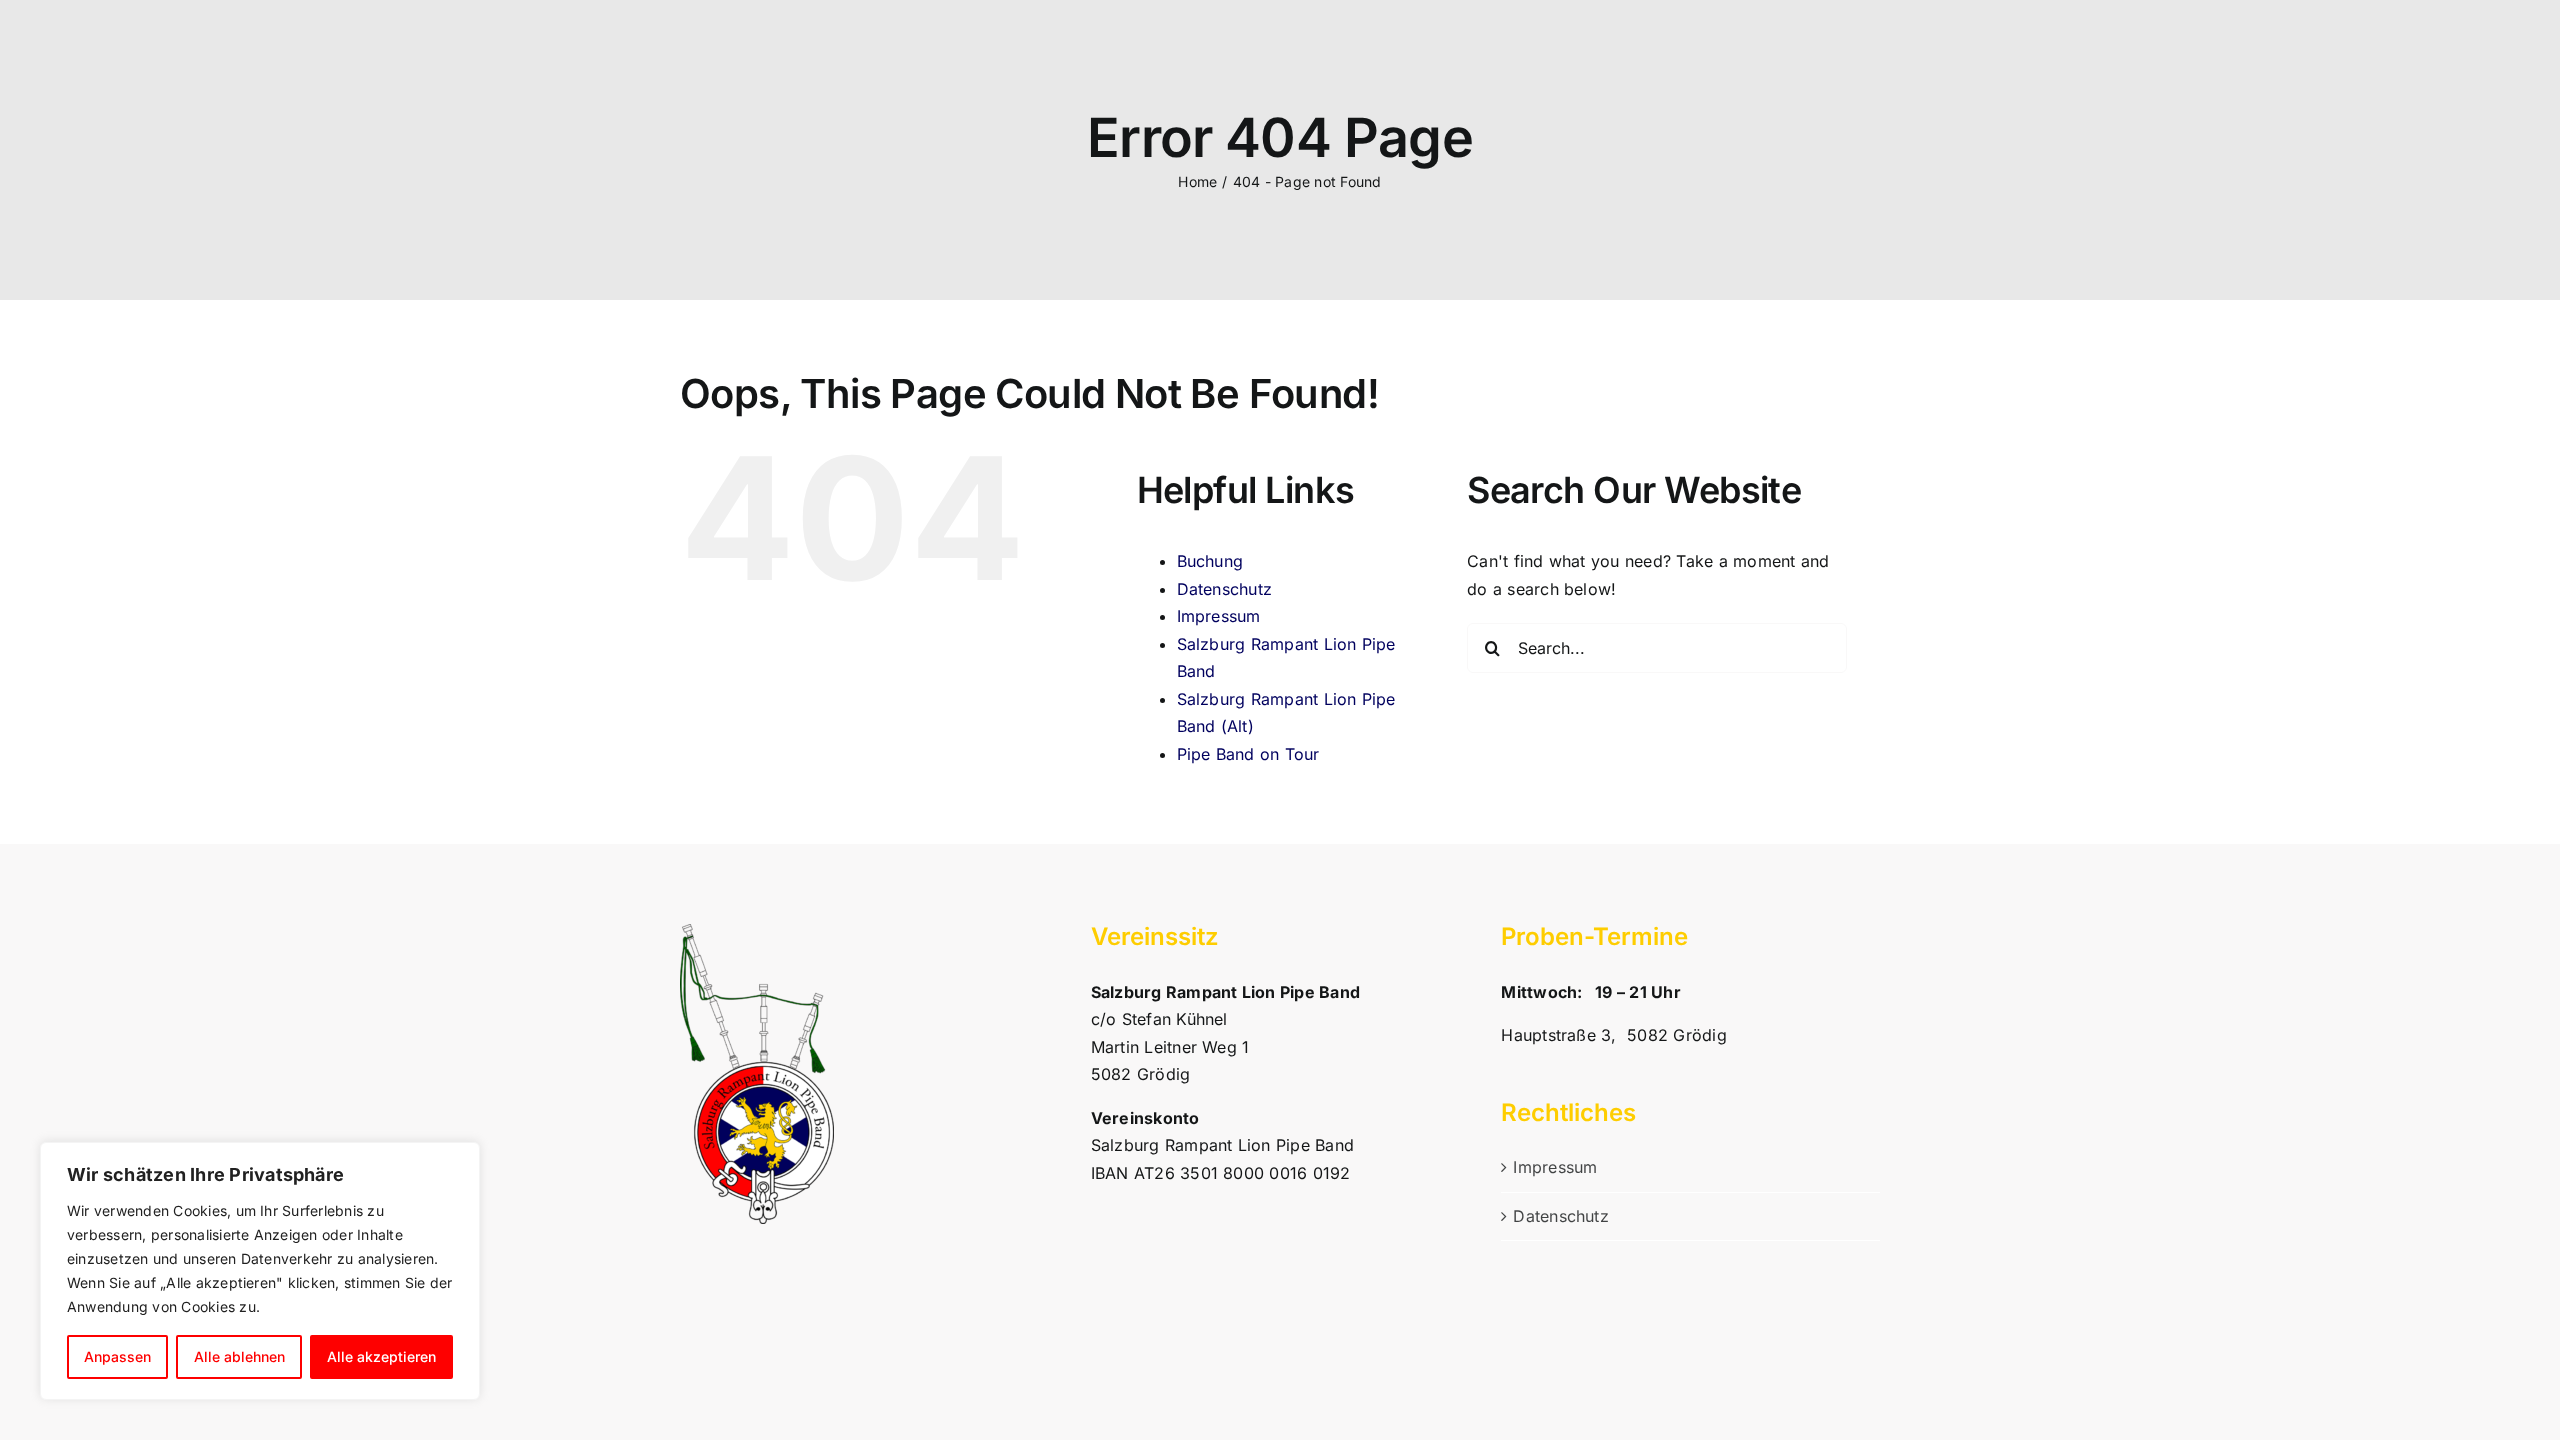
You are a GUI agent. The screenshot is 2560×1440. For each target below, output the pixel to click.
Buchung (1210, 561)
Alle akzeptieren (381, 1356)
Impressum (1219, 616)
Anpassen (117, 1356)
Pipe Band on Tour (1248, 754)
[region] (260, 1271)
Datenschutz (1225, 589)
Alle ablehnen (239, 1356)
